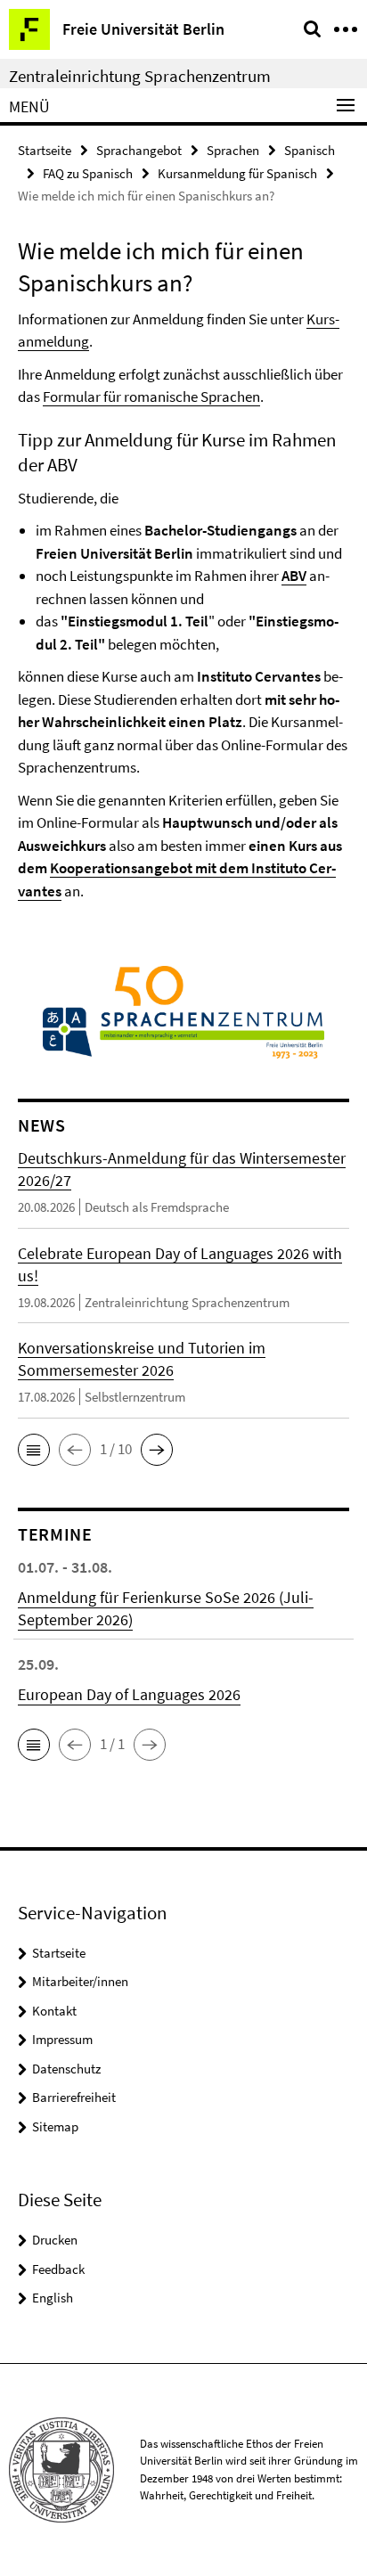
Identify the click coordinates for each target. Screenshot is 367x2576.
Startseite (45, 150)
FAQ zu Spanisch (88, 173)
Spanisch (310, 150)
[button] (34, 1450)
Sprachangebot (139, 150)
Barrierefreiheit (74, 2097)
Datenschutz (66, 2069)
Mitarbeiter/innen (80, 1981)
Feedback (58, 2269)
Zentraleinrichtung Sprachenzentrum (140, 76)
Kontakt (54, 2011)
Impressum (62, 2039)
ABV (294, 576)
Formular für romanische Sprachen (151, 397)
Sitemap (55, 2126)
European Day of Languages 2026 (129, 1694)
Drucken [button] (55, 2240)
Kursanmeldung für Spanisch (237, 173)
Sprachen (233, 150)
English (53, 2298)
